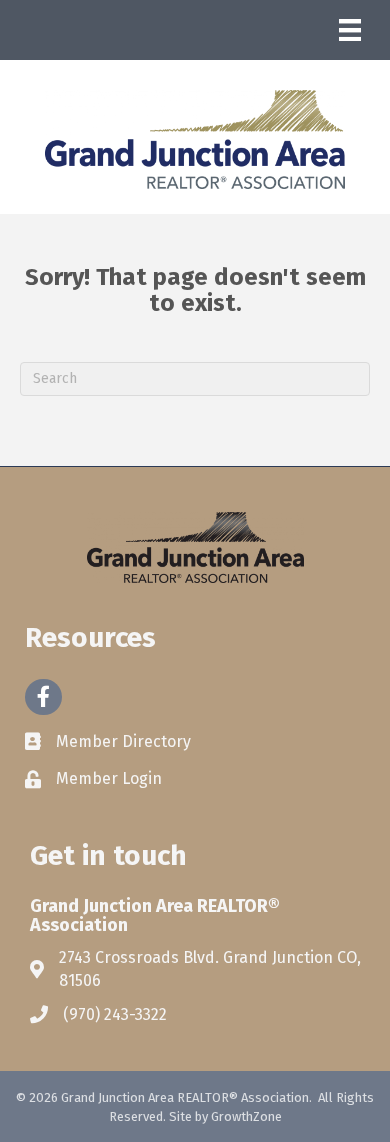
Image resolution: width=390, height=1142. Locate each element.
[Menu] (350, 30)
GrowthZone (246, 1116)
